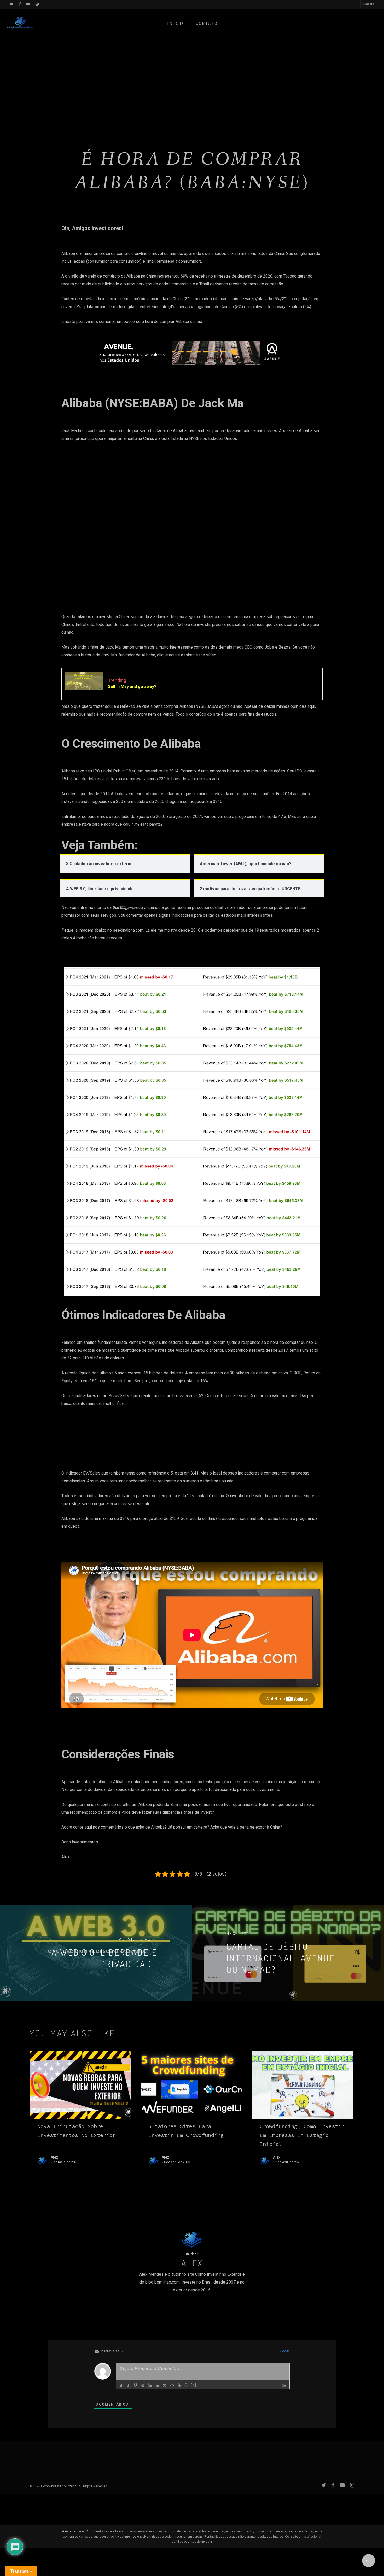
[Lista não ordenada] (158, 2385)
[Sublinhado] (136, 2385)
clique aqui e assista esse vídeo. (187, 655)
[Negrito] (121, 2385)
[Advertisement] (192, 85)
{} (186, 2385)
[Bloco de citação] (165, 2385)
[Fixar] (143, 2385)
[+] (194, 2385)
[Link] (179, 2385)
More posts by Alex (192, 2313)
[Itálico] (128, 2385)
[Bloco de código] (172, 2385)
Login (284, 2351)
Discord (369, 4)
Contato (207, 23)
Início (176, 23)
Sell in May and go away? (132, 687)
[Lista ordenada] (150, 2385)
